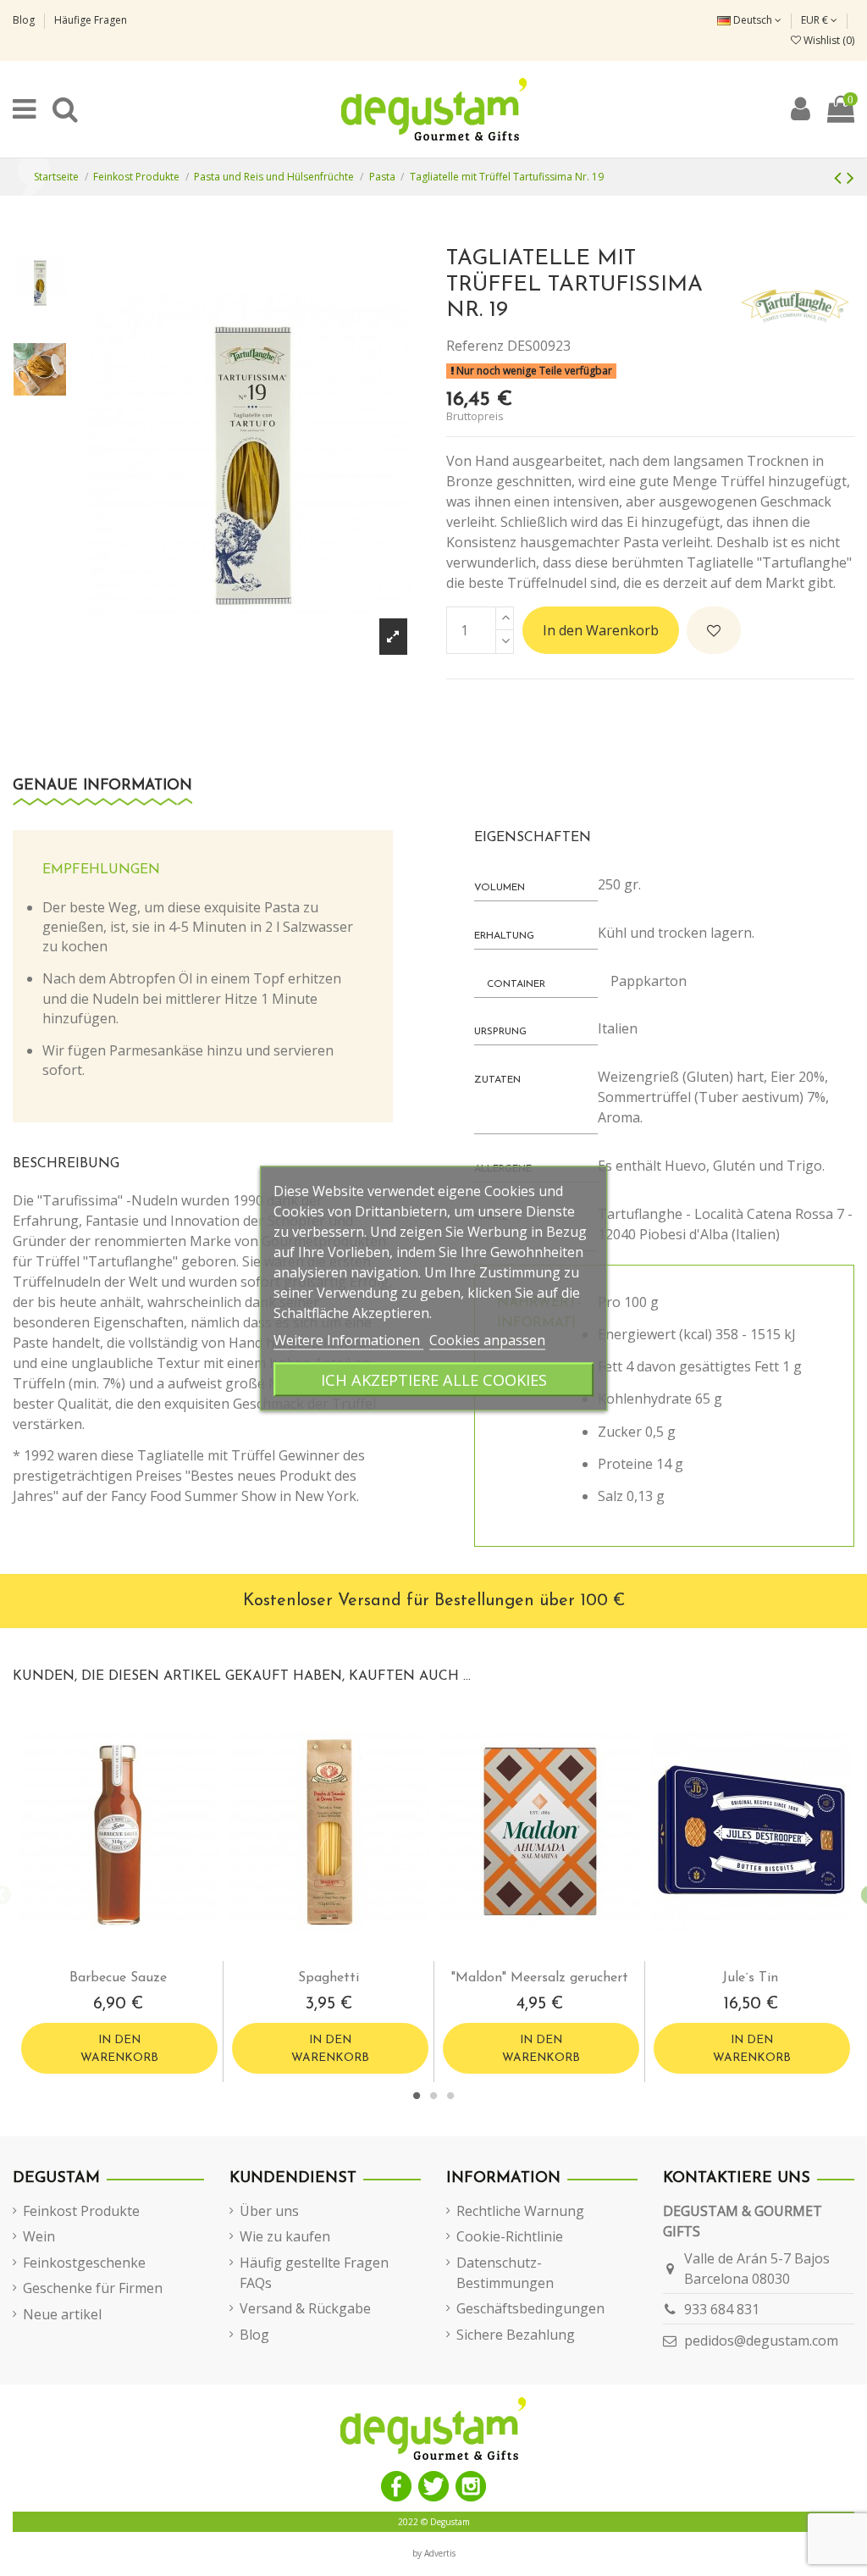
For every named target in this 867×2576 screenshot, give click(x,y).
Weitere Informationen (348, 1339)
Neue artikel (62, 2314)
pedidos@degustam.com (761, 2341)
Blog (25, 20)
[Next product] (850, 177)
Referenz (475, 346)
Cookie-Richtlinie (510, 2236)
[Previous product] (840, 177)
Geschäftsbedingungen (530, 2308)
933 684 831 (722, 2309)
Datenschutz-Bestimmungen (505, 2273)
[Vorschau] (132, 1954)
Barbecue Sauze (118, 1978)
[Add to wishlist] (714, 630)
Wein (39, 2236)
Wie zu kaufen (285, 2236)
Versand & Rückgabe (305, 2308)
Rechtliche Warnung (520, 2211)
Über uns (269, 2211)
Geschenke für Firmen (93, 2288)
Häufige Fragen (91, 20)
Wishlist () (828, 40)
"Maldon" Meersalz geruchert (540, 1978)
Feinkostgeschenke (84, 2263)
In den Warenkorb (601, 630)
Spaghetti (329, 1978)
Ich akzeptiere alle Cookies (434, 1379)
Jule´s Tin (750, 1978)
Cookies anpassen (487, 1339)
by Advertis (434, 2553)
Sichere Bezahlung (516, 2335)
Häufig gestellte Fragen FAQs (314, 2273)
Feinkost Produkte (81, 2211)
